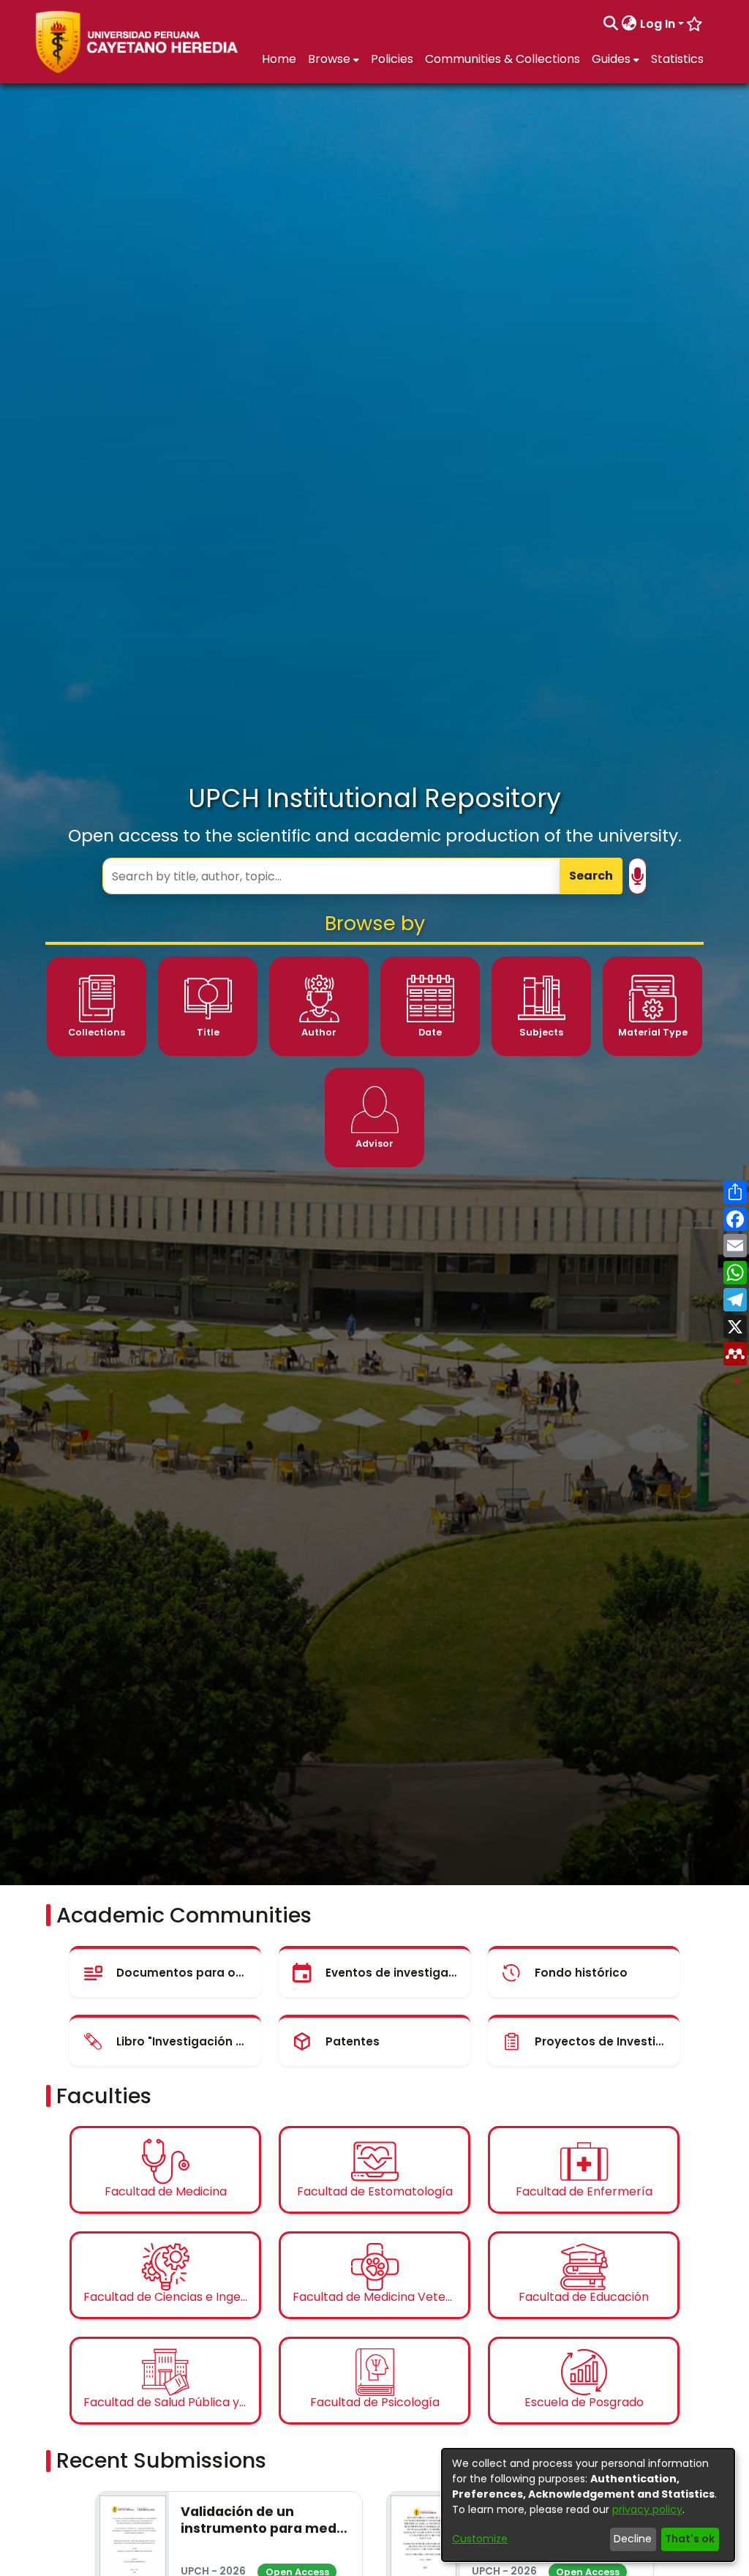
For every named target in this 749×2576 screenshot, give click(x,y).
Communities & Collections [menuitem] (503, 59)
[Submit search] (611, 24)
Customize (480, 2539)
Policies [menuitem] (392, 59)
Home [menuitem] (279, 59)
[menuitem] (629, 24)
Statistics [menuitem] (677, 59)
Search (591, 876)
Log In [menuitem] (658, 24)
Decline (633, 2539)
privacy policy (647, 2509)
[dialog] (588, 2505)
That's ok (690, 2539)
